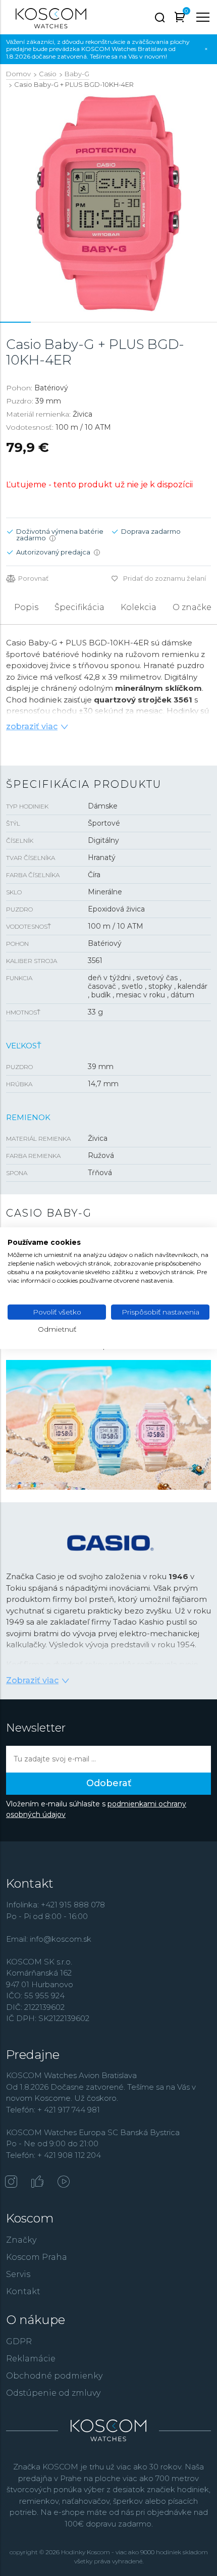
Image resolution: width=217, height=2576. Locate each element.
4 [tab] (108, 322)
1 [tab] (16, 322)
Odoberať (109, 1783)
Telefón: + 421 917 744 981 (53, 2110)
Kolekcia (139, 607)
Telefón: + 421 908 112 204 (53, 2155)
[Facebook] (37, 2183)
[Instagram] (11, 2183)
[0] (180, 19)
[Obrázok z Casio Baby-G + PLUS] (108, 203)
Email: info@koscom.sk (49, 1939)
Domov (18, 74)
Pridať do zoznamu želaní (165, 578)
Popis (26, 607)
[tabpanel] (108, 203)
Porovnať (33, 578)
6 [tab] (171, 322)
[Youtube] (64, 2183)
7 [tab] (201, 322)
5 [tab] (139, 322)
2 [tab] (46, 322)
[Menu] (203, 17)
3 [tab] (78, 322)
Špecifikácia (79, 607)
